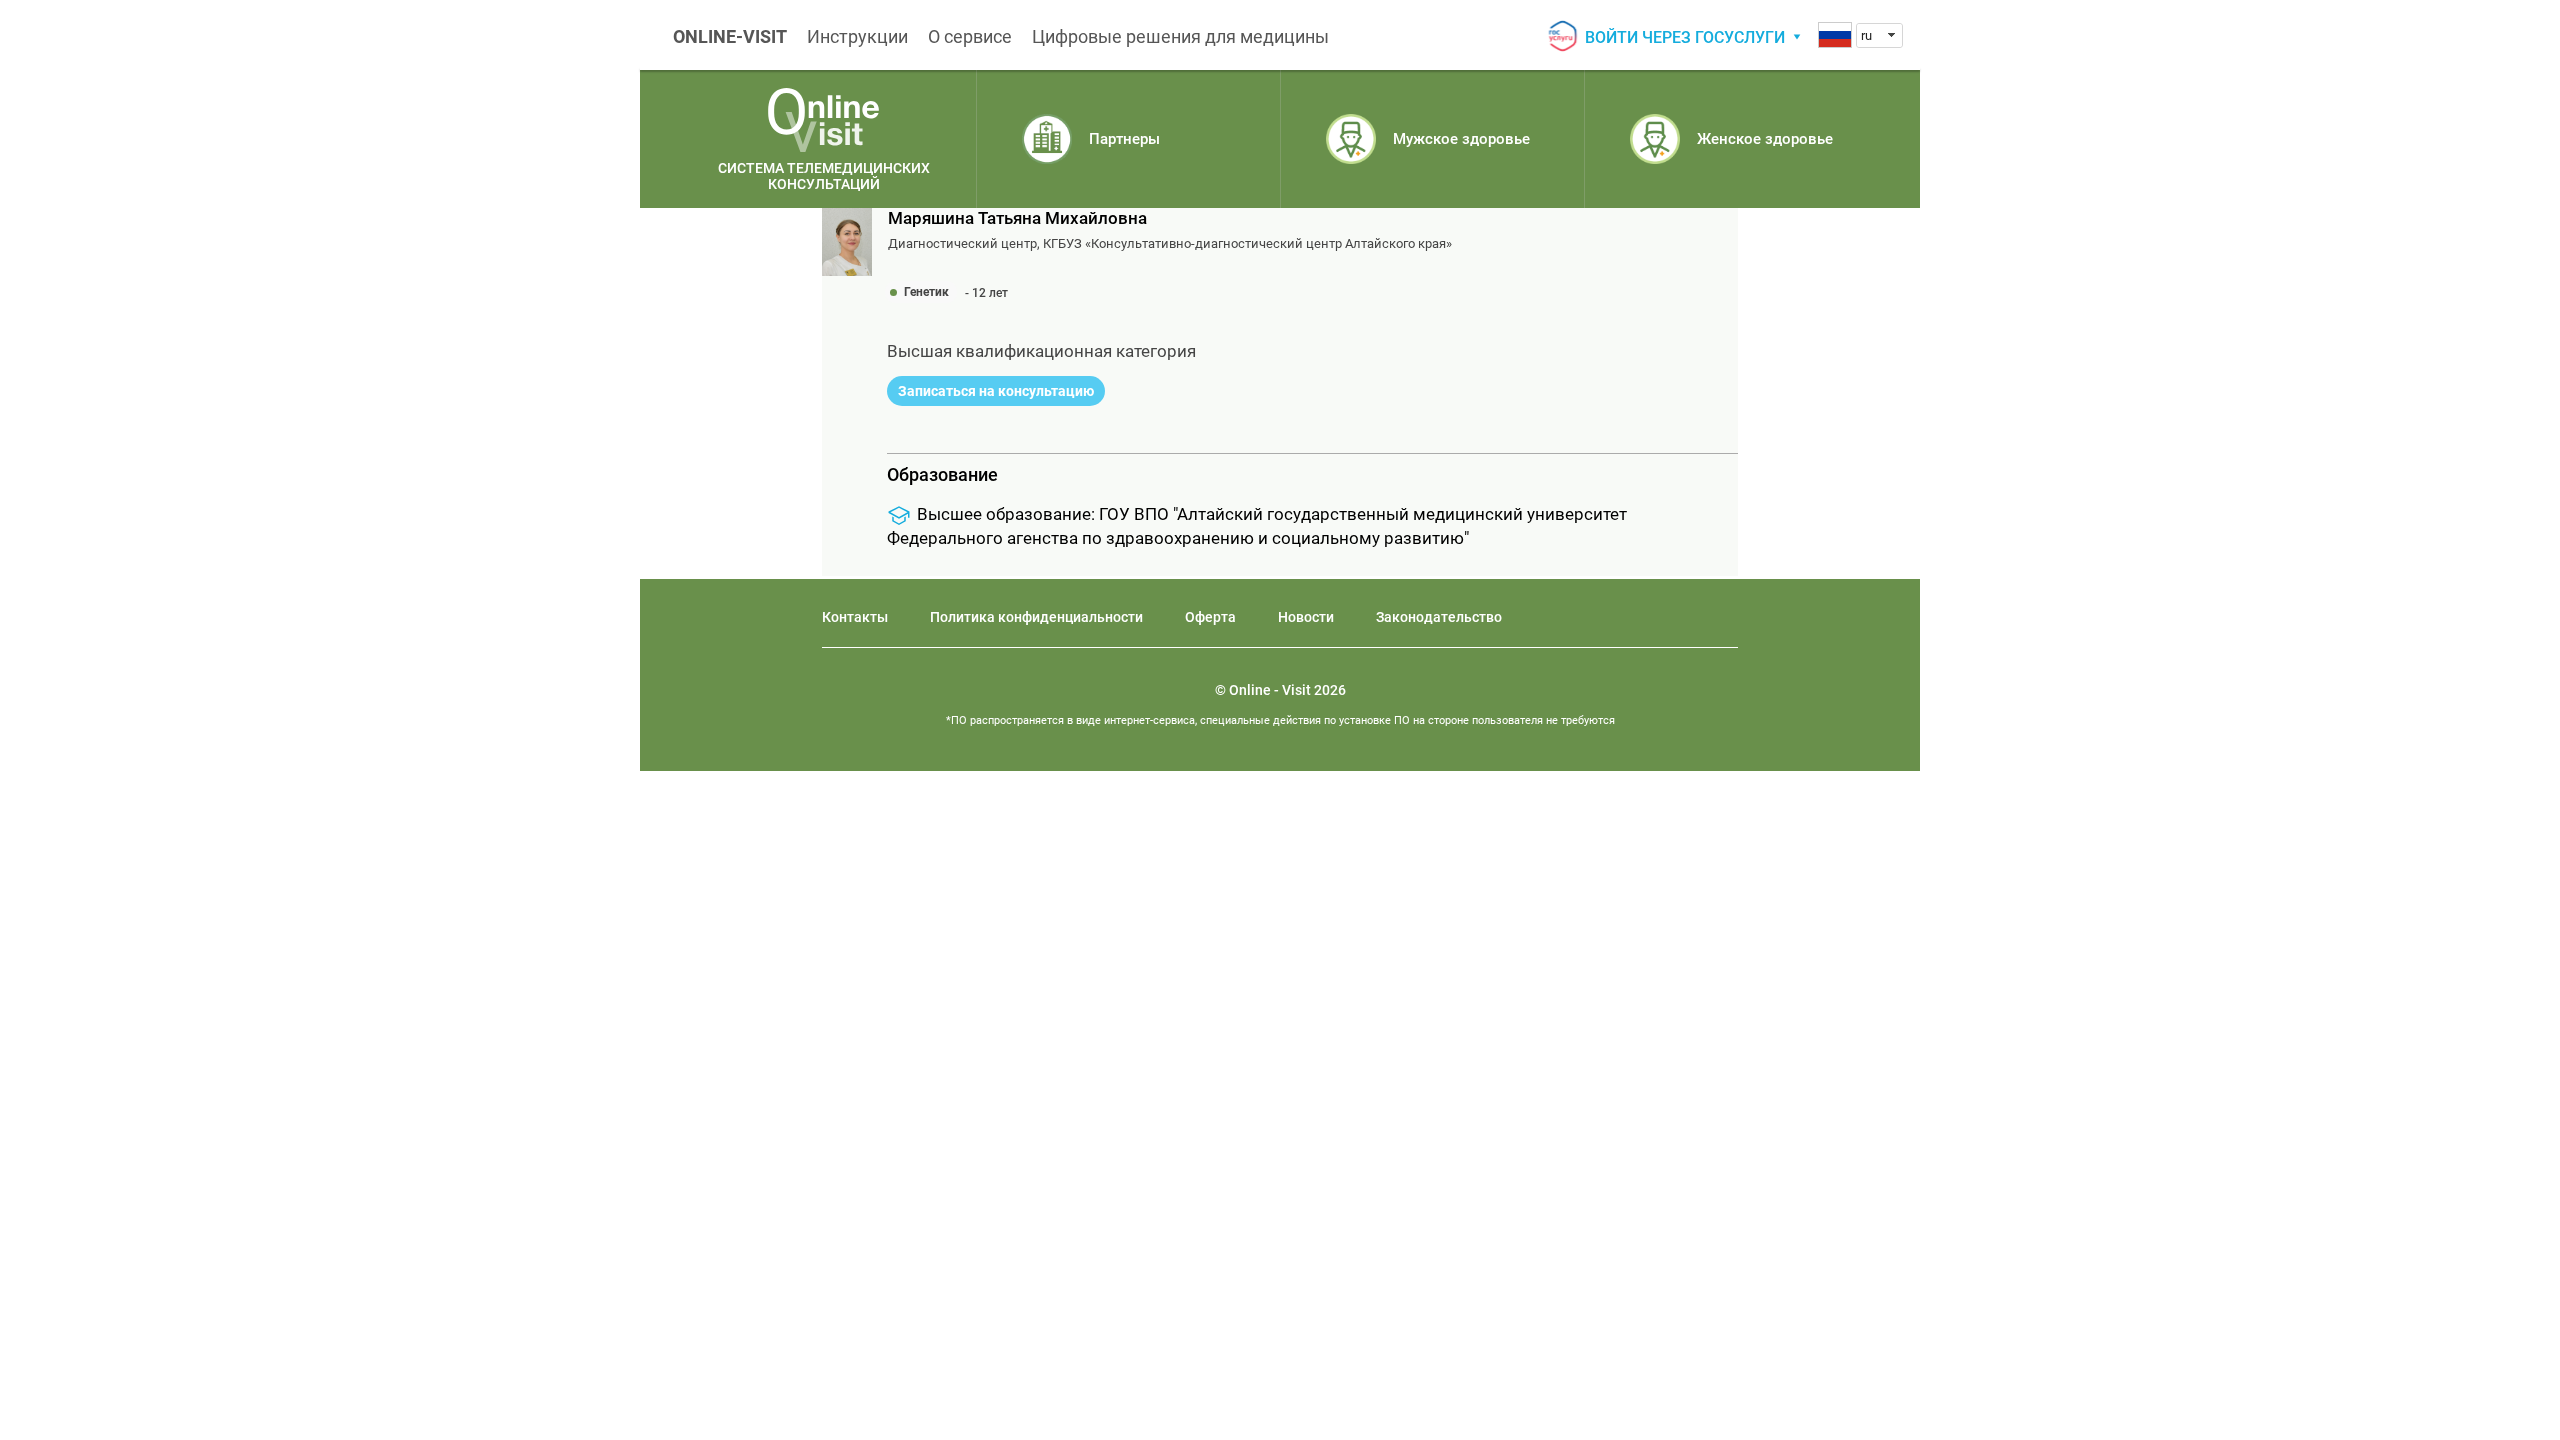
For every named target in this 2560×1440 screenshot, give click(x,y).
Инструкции (857, 36)
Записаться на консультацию (996, 391)
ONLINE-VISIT (730, 36)
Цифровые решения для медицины (1180, 36)
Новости (1306, 617)
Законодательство (1439, 617)
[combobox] (1879, 35)
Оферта (1210, 617)
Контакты (855, 617)
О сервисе (970, 36)
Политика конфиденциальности (1036, 617)
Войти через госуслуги (1685, 37)
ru (1866, 35)
